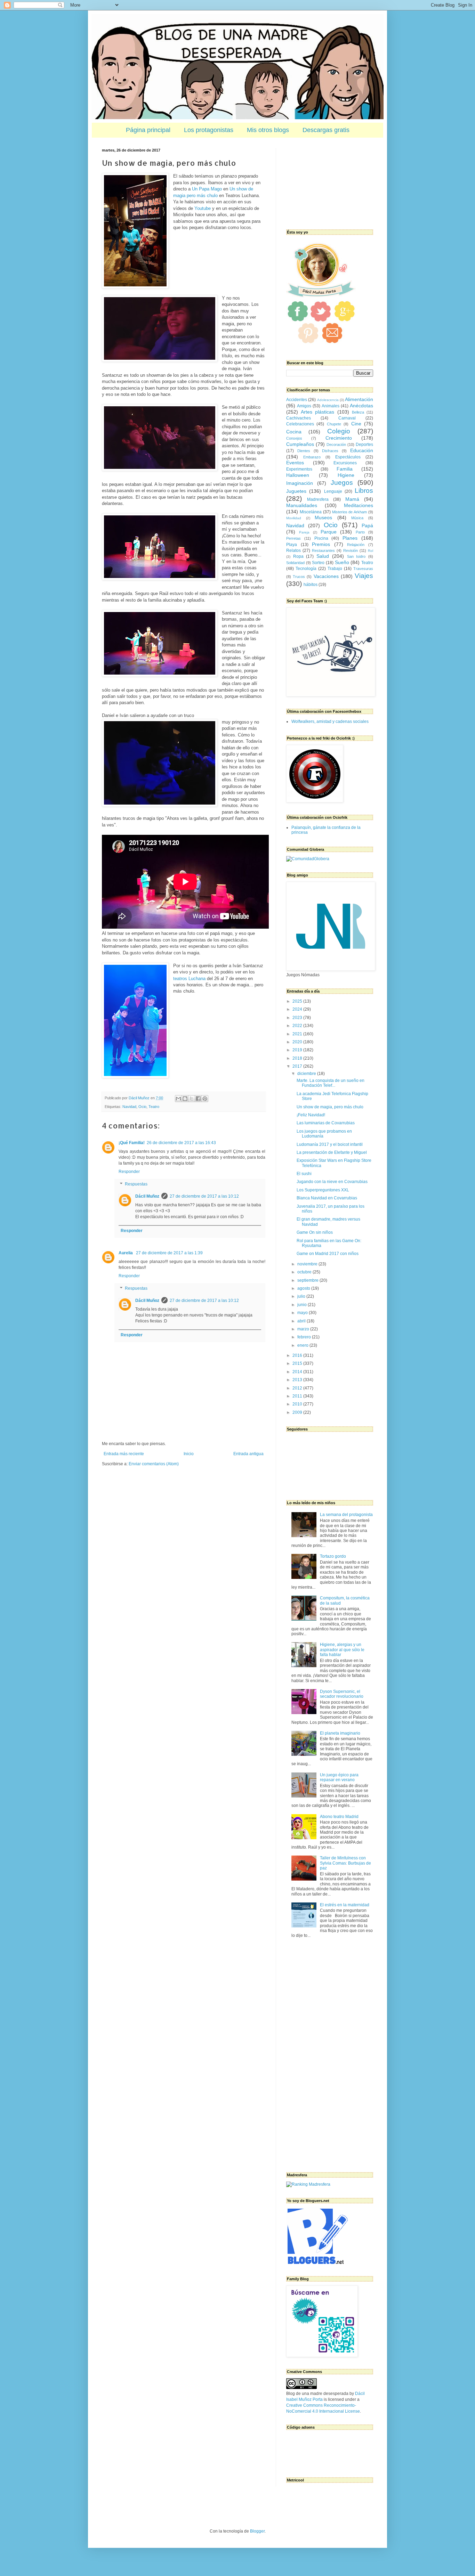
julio (302, 1296)
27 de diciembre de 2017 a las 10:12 (204, 1196)
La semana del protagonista (346, 1515)
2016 (298, 1355)
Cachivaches (299, 418)
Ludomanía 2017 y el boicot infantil (330, 1144)
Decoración (336, 445)
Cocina (294, 432)
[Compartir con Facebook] (198, 1099)
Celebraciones (300, 424)
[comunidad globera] (308, 859)
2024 (298, 1009)
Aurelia (126, 1253)
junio (303, 1305)
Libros (364, 491)
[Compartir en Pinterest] (205, 1099)
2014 (298, 1372)
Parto (360, 532)
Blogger (257, 2531)
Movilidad (294, 518)
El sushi (304, 1174)
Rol (371, 551)
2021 (298, 1034)
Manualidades (302, 505)
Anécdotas (361, 406)
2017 (298, 1066)
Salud (323, 556)
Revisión (351, 551)
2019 (298, 1050)
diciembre (307, 1074)
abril (302, 1321)
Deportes (364, 445)
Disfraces (330, 451)
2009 (298, 1412)
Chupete (334, 424)
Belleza (358, 412)
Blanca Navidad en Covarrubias (327, 1198)
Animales (331, 406)
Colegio (339, 431)
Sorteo (318, 563)
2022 (298, 1026)
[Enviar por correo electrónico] (178, 1099)
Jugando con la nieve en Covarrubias (332, 1182)
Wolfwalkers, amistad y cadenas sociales (330, 722)
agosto (304, 1288)
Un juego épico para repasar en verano (339, 1777)
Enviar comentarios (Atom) (154, 1464)
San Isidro (356, 556)
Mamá (352, 499)
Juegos (342, 483)
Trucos (299, 577)
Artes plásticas (317, 412)
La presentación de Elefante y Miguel (332, 1152)
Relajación (356, 545)
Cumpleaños (300, 444)
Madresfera (318, 499)
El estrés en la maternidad (345, 1905)
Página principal (148, 130)
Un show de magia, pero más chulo (330, 1107)
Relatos (293, 551)
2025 (298, 1001)
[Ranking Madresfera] (308, 2184)
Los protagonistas (209, 130)
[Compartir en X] (192, 1099)
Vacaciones (326, 576)
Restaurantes (323, 551)
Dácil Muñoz (147, 1196)
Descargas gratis (326, 130)
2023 (298, 1018)
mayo (303, 1313)
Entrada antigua (248, 1454)
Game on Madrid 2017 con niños (328, 1254)
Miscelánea (311, 512)
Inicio (189, 1454)
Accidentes (297, 400)
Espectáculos (348, 457)
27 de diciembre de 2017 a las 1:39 (169, 1253)
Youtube (203, 208)
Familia (345, 469)
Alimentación (359, 399)
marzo (304, 1329)
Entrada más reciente (124, 1454)
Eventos (295, 463)
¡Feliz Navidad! (311, 1115)
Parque (329, 532)
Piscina (321, 538)
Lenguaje (333, 491)
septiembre (308, 1280)
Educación (362, 450)
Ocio (142, 1107)
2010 (298, 1404)
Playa (292, 545)
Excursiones (345, 463)
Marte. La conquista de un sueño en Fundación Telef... (331, 1083)
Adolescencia (328, 400)
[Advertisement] (321, 183)
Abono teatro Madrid (339, 1817)
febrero (305, 1337)
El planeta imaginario (340, 1733)
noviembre (308, 1264)
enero (303, 1345)
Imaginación (300, 483)
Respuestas (136, 1184)
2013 (298, 1380)
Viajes (364, 576)
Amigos (304, 406)
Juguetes (296, 491)
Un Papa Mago (207, 189)
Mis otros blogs (268, 130)
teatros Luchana (189, 979)
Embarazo (312, 457)
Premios (321, 544)
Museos (323, 517)
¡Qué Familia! (132, 1143)
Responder (129, 1172)
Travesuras (363, 569)
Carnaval (347, 418)
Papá (367, 525)
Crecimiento (339, 438)
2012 (298, 1388)
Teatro (154, 1107)
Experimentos (299, 469)
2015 (298, 1363)
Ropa (298, 556)
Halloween (298, 475)
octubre (305, 1272)
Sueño (342, 562)
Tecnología (306, 569)
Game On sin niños (315, 1232)
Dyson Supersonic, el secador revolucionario (342, 1694)
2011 (298, 1396)
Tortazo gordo (333, 1556)
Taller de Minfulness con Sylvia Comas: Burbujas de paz (345, 1863)
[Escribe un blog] (185, 1099)
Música (357, 518)
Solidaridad (295, 563)
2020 (298, 1042)
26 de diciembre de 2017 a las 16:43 (181, 1143)
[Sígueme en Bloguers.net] (317, 2263)
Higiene (346, 475)
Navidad (129, 1107)
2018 (298, 1058)
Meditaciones (359, 505)
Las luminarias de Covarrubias (326, 1123)
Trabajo (335, 569)
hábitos (311, 585)
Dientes (304, 451)
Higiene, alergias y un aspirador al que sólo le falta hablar (342, 1650)
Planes (350, 538)
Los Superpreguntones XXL (323, 1190)
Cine (356, 424)
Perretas (293, 538)
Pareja (304, 532)
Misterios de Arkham (350, 512)
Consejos (294, 438)
